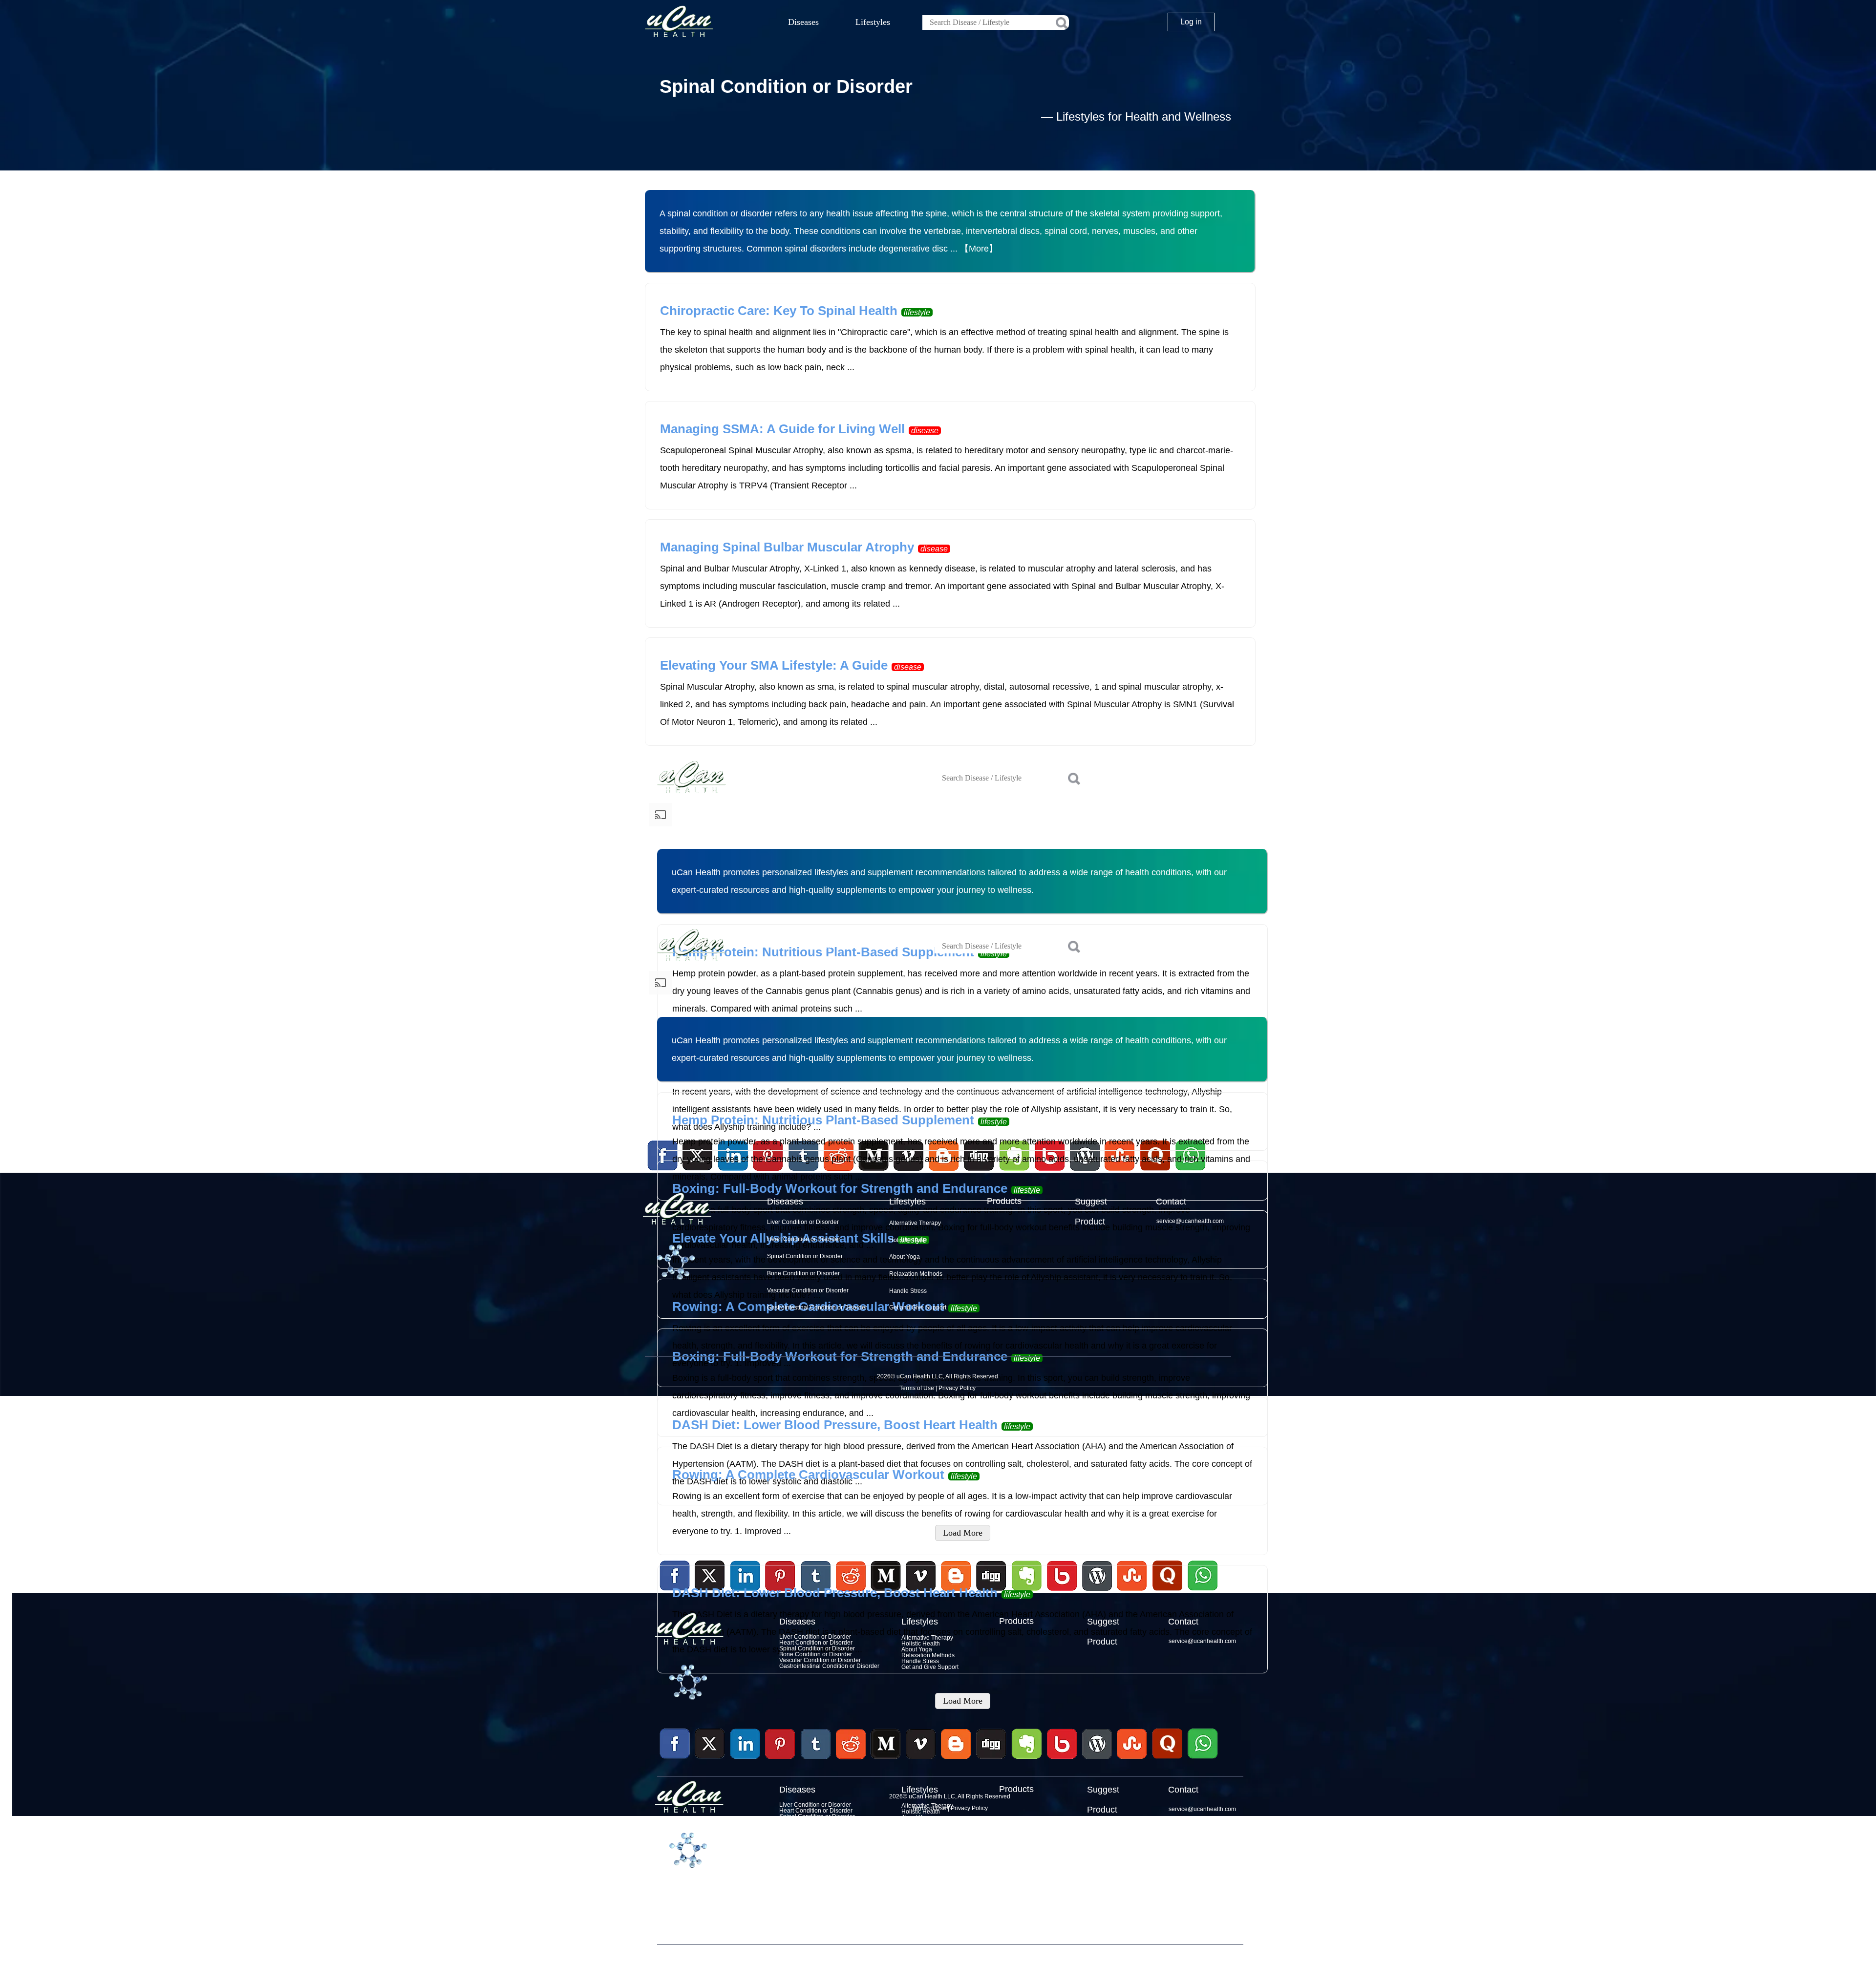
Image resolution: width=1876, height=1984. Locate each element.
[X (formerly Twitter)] (710, 1760)
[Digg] (991, 1760)
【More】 (979, 249)
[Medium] (886, 1760)
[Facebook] (675, 1744)
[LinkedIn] (746, 1744)
